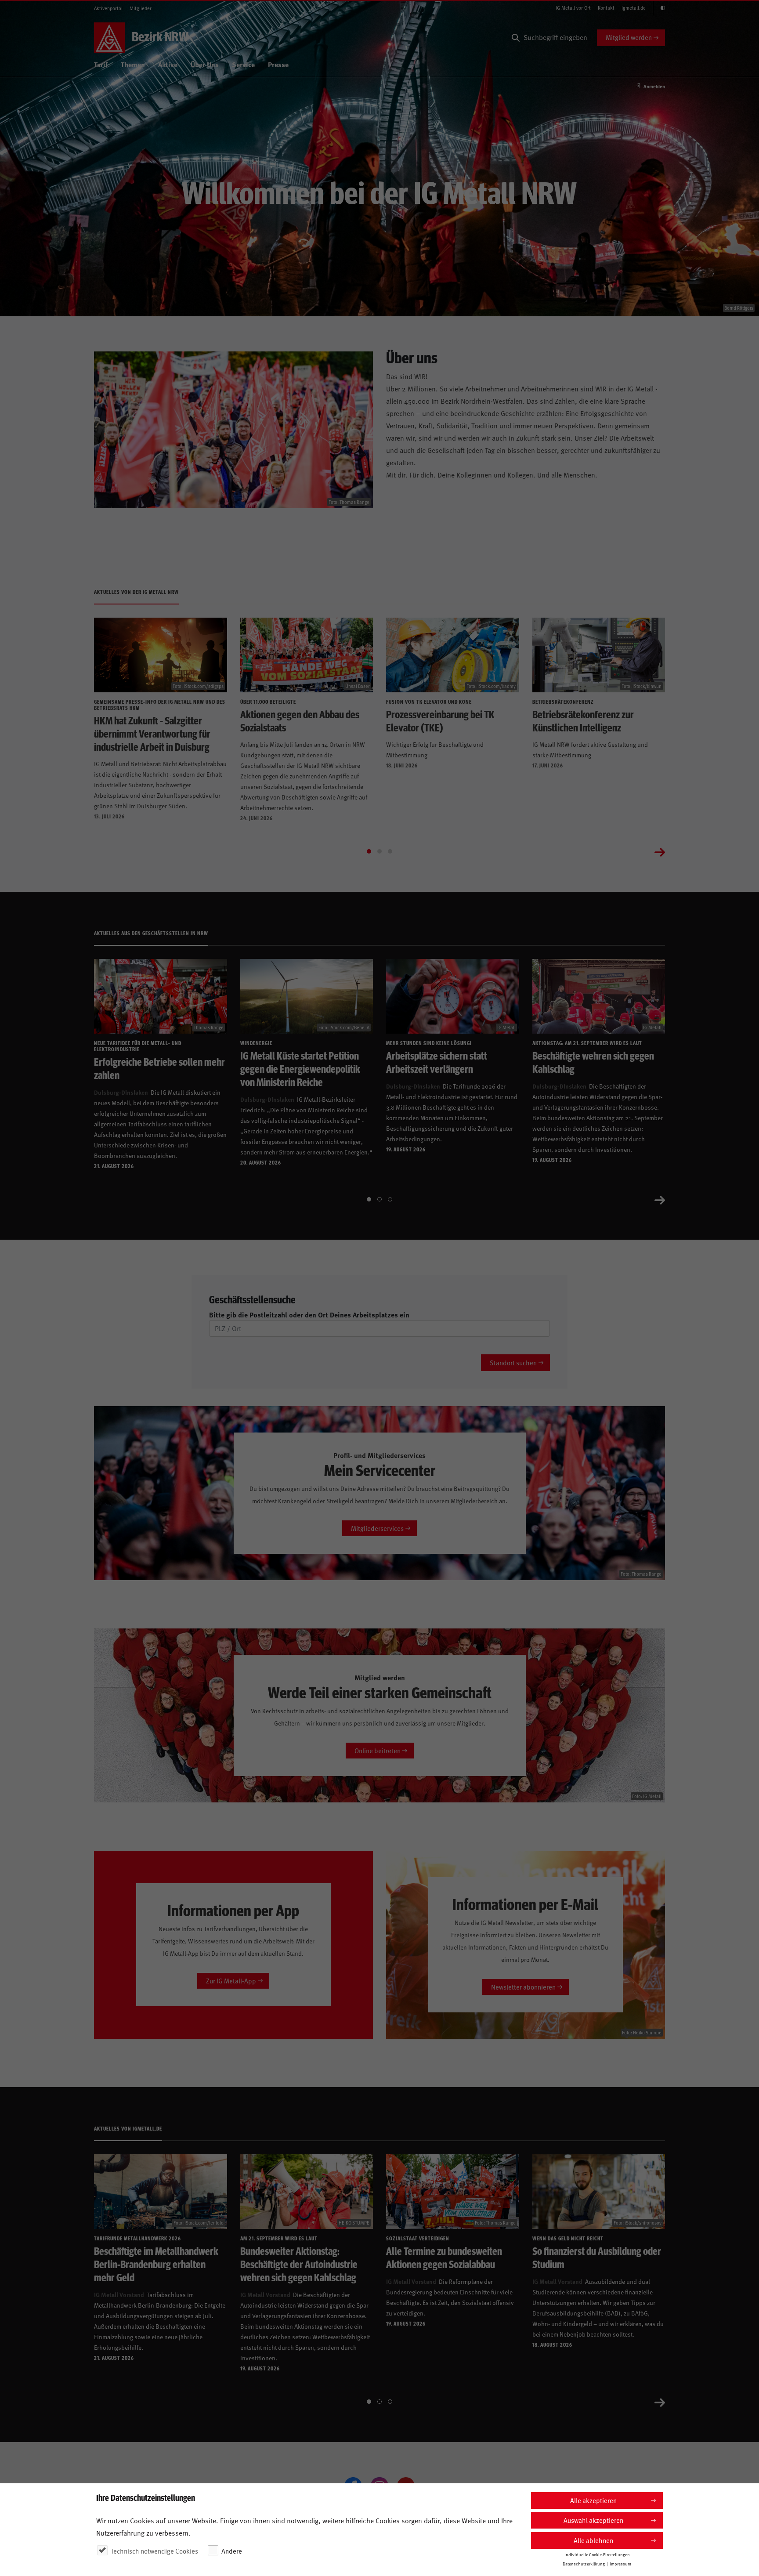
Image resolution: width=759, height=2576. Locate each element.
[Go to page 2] (379, 851)
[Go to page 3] (390, 851)
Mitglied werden (629, 37)
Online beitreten (378, 1750)
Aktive (168, 64)
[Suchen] (516, 38)
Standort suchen (513, 1362)
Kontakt (606, 8)
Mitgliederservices (377, 1528)
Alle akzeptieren (593, 2500)
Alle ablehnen (593, 2540)
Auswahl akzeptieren (593, 2520)
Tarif (101, 64)
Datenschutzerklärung (584, 2564)
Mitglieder (141, 8)
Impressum (620, 2564)
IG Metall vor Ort (573, 8)
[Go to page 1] (369, 851)
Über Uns (205, 64)
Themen (133, 64)
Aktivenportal (108, 8)
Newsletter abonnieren (523, 1987)
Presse (278, 64)
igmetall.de (634, 8)
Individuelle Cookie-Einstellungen (597, 2554)
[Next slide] (660, 851)
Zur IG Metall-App (231, 1981)
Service (243, 64)
